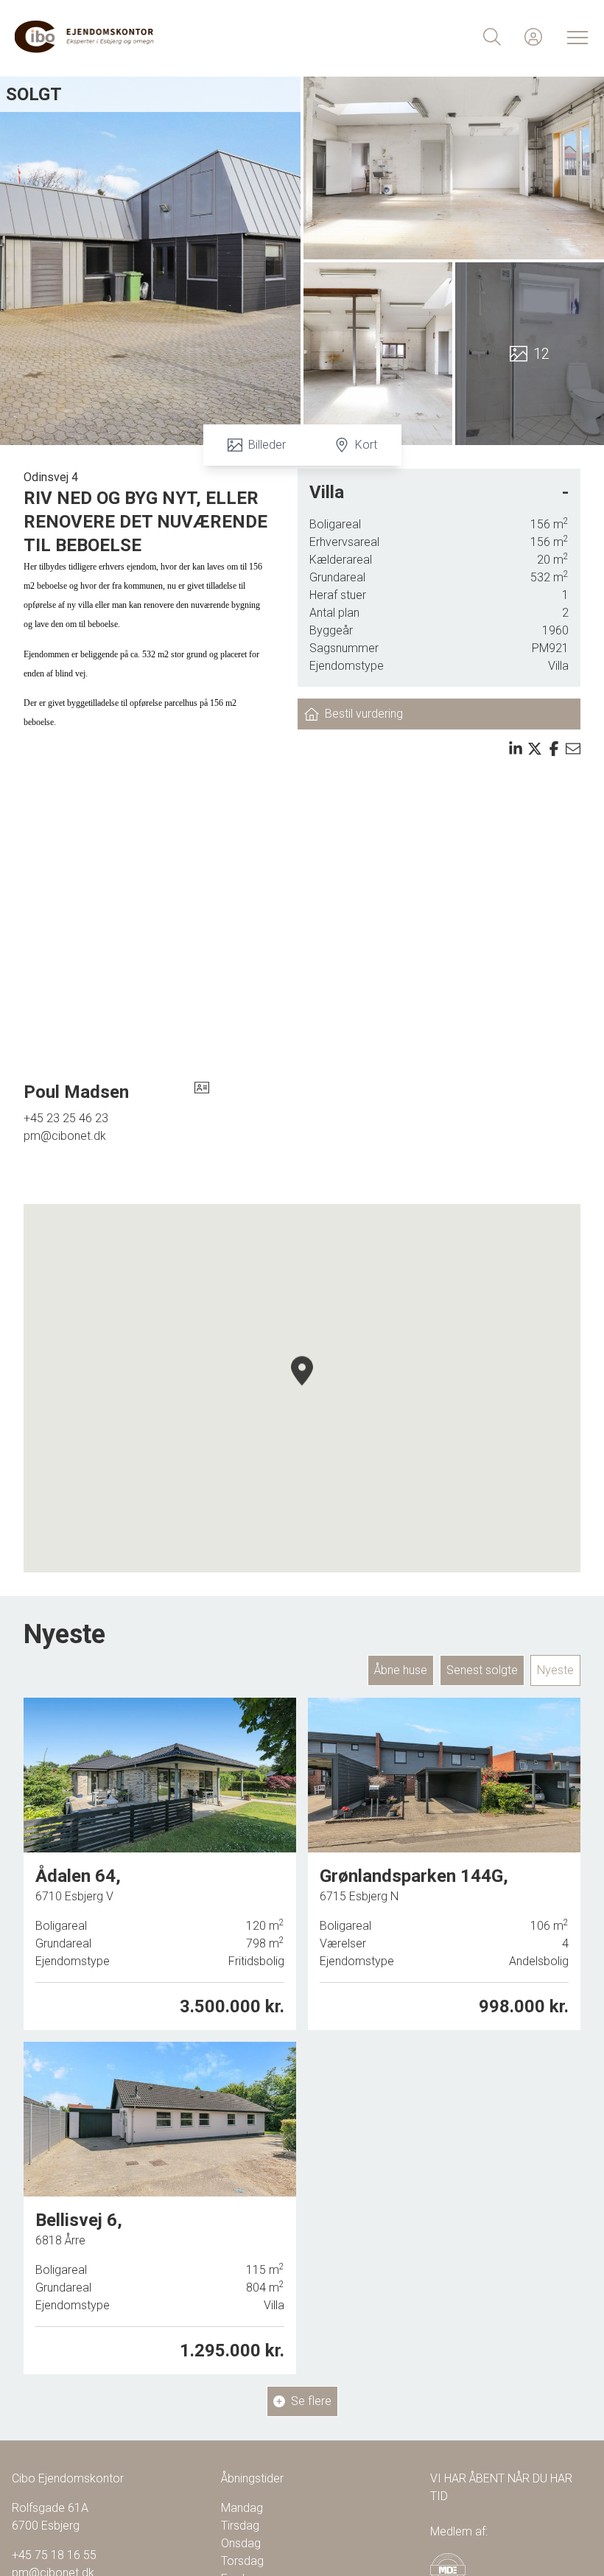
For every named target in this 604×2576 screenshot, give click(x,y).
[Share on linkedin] (516, 749)
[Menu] (575, 37)
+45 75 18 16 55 (54, 2555)
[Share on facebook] (554, 749)
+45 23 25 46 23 (66, 1118)
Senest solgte (482, 1670)
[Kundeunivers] (533, 37)
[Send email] (573, 749)
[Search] (492, 37)
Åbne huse (401, 1670)
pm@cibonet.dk (65, 1136)
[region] (302, 1388)
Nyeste (555, 1670)
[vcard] (202, 1092)
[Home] (158, 37)
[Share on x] (535, 749)
